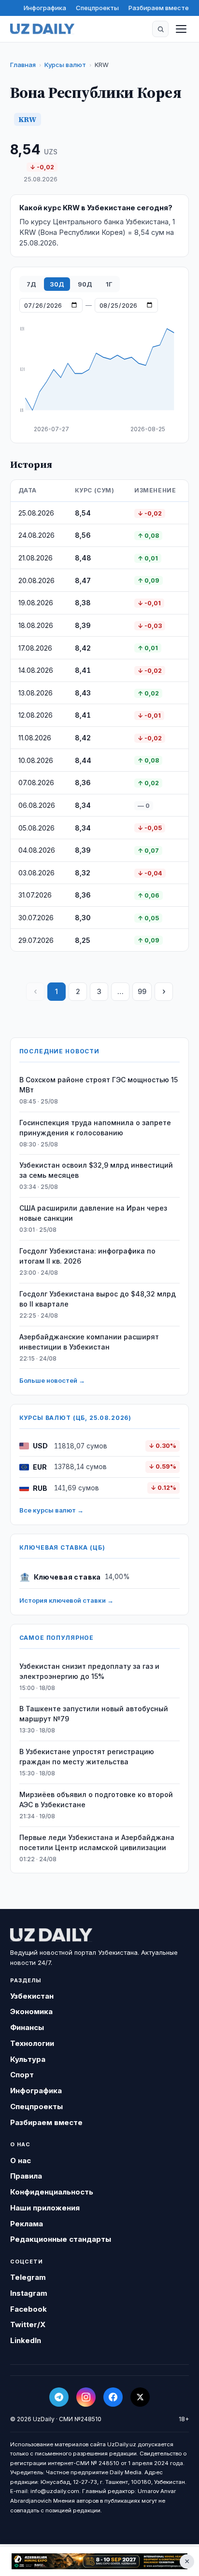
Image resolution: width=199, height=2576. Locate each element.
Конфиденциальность (52, 2192)
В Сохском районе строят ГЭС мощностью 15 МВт (99, 1085)
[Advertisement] (99, 2562)
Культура (28, 2059)
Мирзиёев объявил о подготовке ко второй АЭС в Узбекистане (96, 1799)
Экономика (31, 2011)
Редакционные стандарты (61, 2239)
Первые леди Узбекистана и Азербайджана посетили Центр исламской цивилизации (97, 1842)
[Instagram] (86, 2397)
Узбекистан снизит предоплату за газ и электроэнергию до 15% (89, 1671)
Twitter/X (28, 2324)
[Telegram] (59, 2397)
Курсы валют (65, 65)
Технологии (32, 2043)
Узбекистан (32, 1996)
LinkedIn (26, 2340)
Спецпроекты (97, 8)
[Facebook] (113, 2397)
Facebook (28, 2309)
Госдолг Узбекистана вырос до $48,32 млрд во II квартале (98, 1299)
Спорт (22, 2075)
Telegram (28, 2277)
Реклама (27, 2224)
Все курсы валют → (51, 1510)
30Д (57, 284)
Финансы (27, 2027)
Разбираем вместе (159, 8)
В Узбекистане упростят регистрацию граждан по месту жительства (87, 1757)
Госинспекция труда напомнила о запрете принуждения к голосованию (95, 1128)
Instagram (29, 2293)
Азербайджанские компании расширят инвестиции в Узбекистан (89, 1342)
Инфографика (45, 8)
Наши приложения (45, 2208)
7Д (31, 284)
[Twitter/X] (140, 2397)
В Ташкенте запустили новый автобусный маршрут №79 (94, 1714)
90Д (85, 284)
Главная (23, 65)
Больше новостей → (52, 1380)
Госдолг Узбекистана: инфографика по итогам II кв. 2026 (87, 1256)
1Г (109, 284)
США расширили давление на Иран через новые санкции (93, 1213)
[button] (160, 29)
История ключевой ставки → (66, 1600)
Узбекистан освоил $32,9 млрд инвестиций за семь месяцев (96, 1170)
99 (142, 991)
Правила (26, 2176)
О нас (21, 2160)
